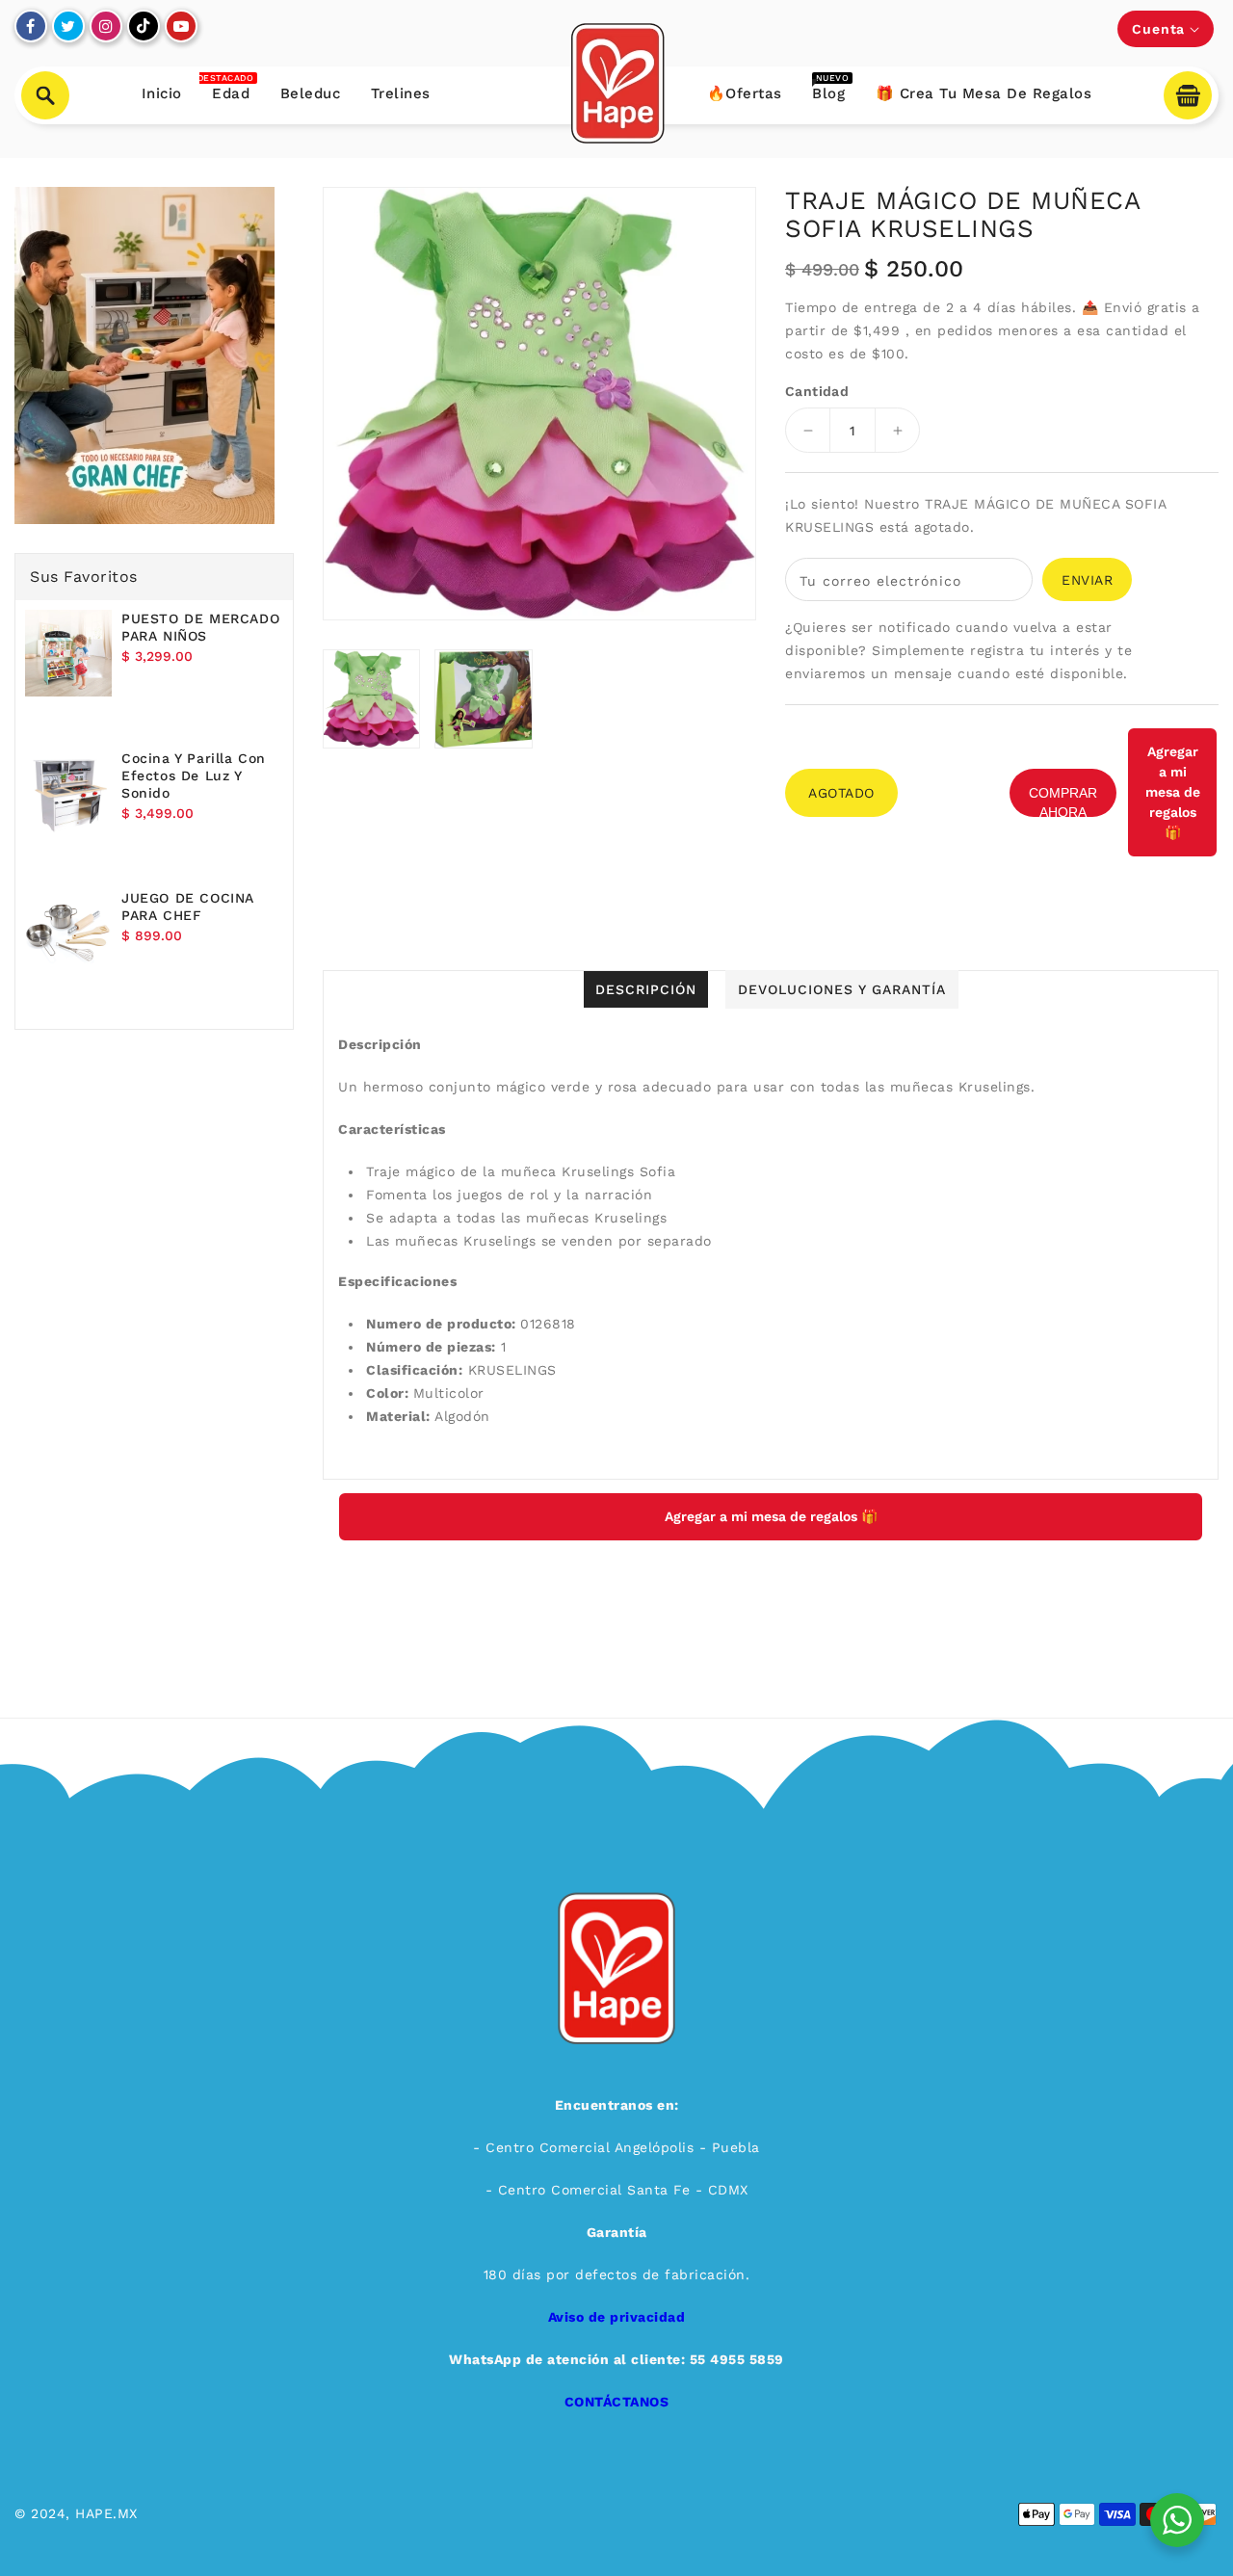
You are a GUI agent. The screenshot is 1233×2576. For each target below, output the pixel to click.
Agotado (841, 793)
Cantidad (817, 391)
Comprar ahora (1063, 801)
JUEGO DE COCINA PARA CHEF (188, 907)
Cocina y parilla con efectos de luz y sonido (194, 775)
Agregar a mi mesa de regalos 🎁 (1173, 792)
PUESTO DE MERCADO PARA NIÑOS (200, 627)
